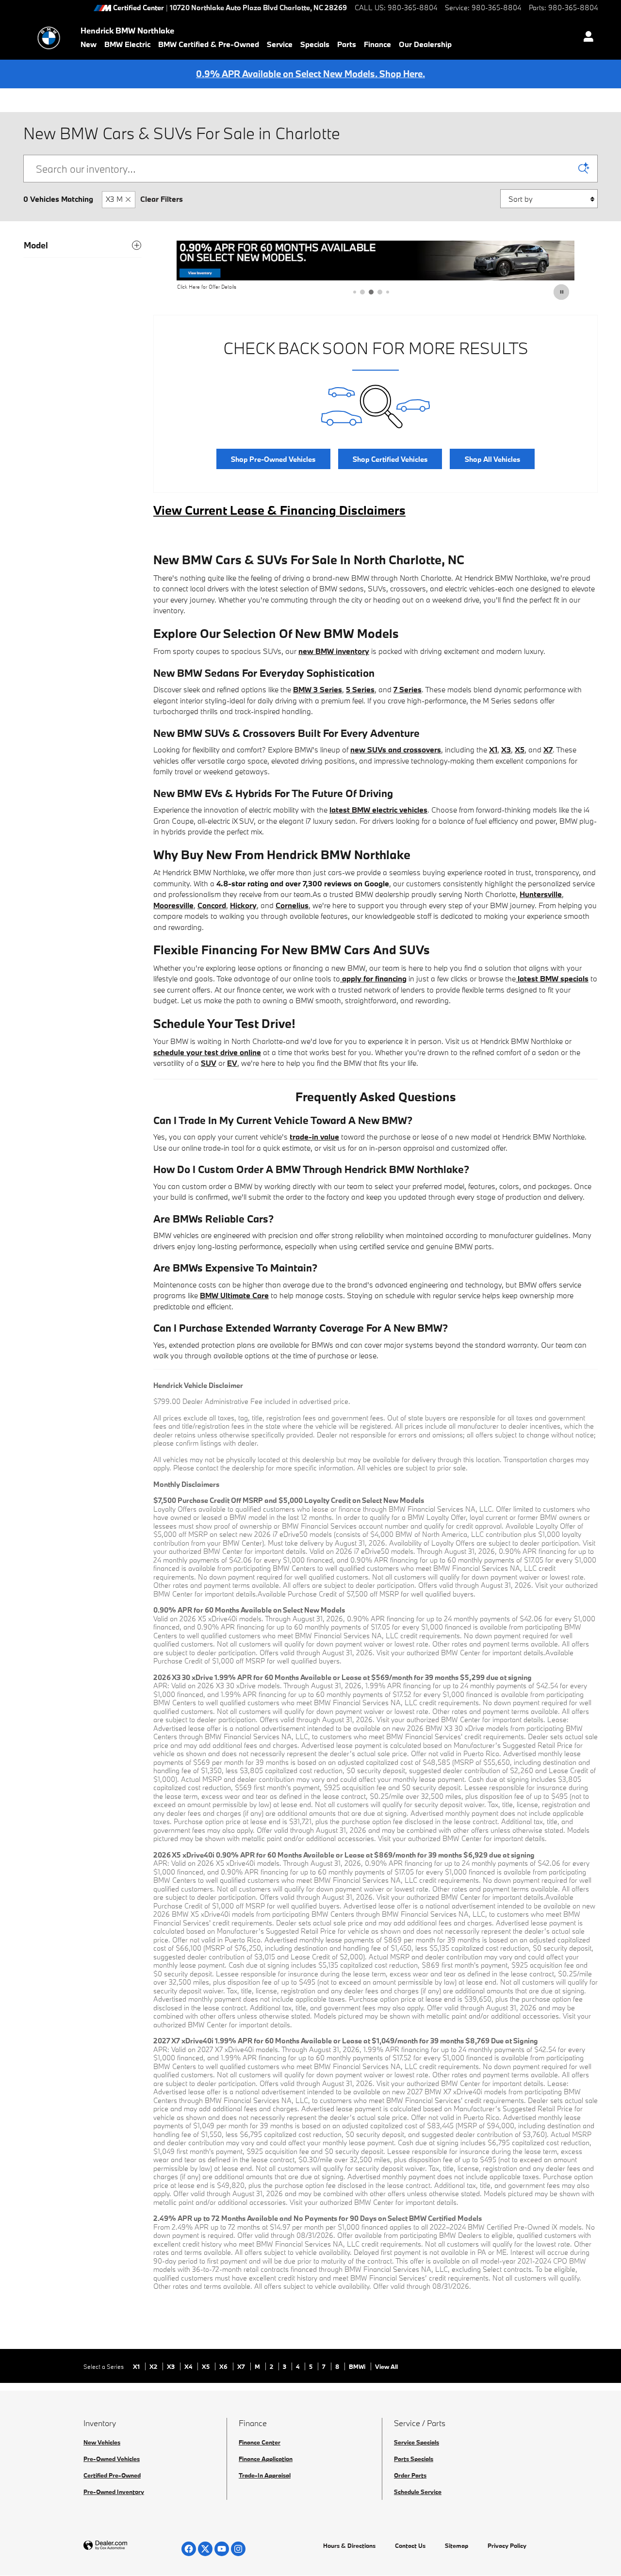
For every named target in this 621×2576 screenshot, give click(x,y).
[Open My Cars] (586, 38)
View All (386, 2366)
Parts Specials (414, 2459)
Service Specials (417, 2442)
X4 (189, 2366)
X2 (154, 2366)
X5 (206, 2366)
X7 (242, 2366)
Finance (377, 44)
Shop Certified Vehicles (390, 459)
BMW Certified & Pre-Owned (209, 44)
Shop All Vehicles (492, 459)
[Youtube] (222, 2549)
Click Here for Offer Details (207, 287)
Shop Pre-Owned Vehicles (273, 459)
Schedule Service (418, 2492)
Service (280, 44)
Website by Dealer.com (129, 2546)
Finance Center (260, 2442)
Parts (347, 44)
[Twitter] (205, 2549)
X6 (224, 2366)
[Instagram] (238, 2549)
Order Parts (410, 2475)
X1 (137, 2366)
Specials (315, 44)
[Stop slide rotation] (562, 292)
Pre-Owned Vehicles (112, 2459)
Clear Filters (162, 199)
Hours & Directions (349, 2545)
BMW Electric (127, 44)
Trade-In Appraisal (265, 2475)
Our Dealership (425, 44)
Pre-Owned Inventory (114, 2492)
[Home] (49, 38)
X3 (172, 2366)
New (89, 44)
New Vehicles (102, 2442)
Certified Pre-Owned (112, 2475)
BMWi (358, 2366)
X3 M (114, 199)
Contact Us (410, 2545)
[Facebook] (189, 2549)
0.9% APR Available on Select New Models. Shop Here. (310, 74)
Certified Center (139, 8)
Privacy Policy (507, 2545)
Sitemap (457, 2545)
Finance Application (266, 2459)
